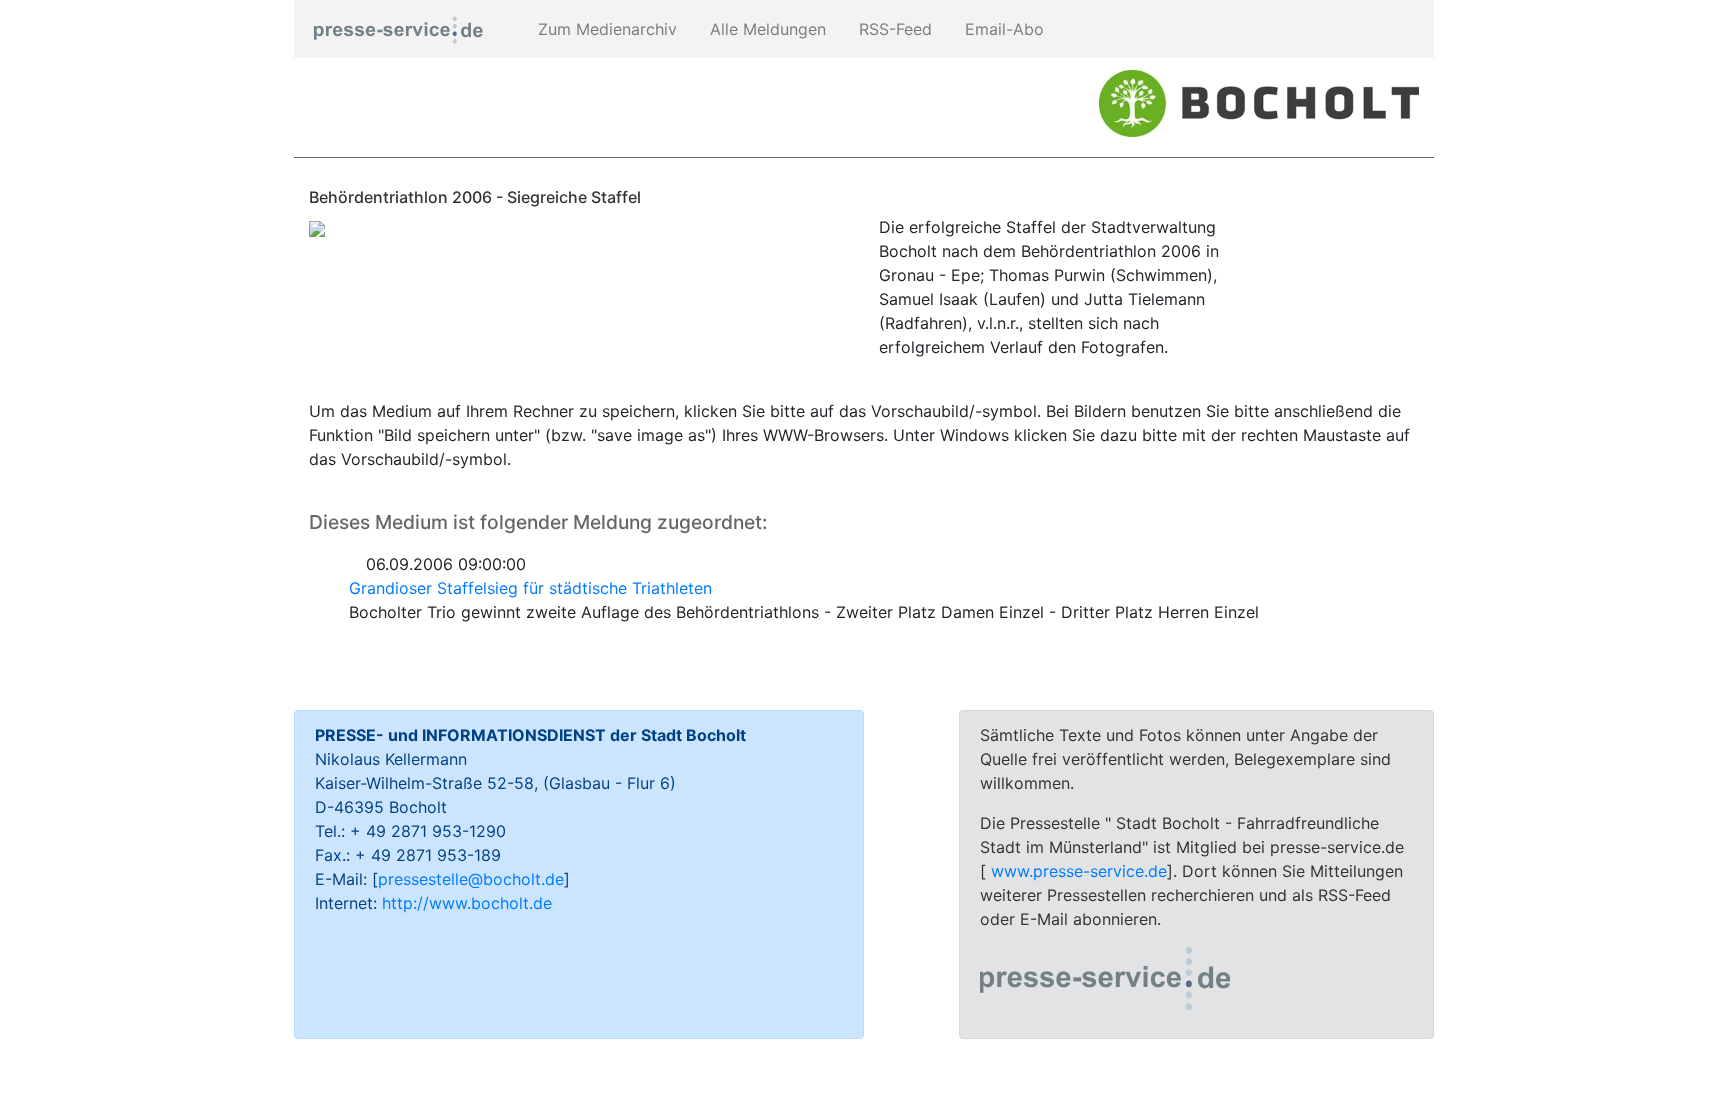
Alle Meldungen (765, 29)
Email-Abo (1002, 29)
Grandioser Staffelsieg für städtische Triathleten (530, 588)
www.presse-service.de (1079, 871)
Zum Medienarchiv (605, 29)
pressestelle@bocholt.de (471, 879)
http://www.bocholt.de (467, 903)
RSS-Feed (893, 29)
